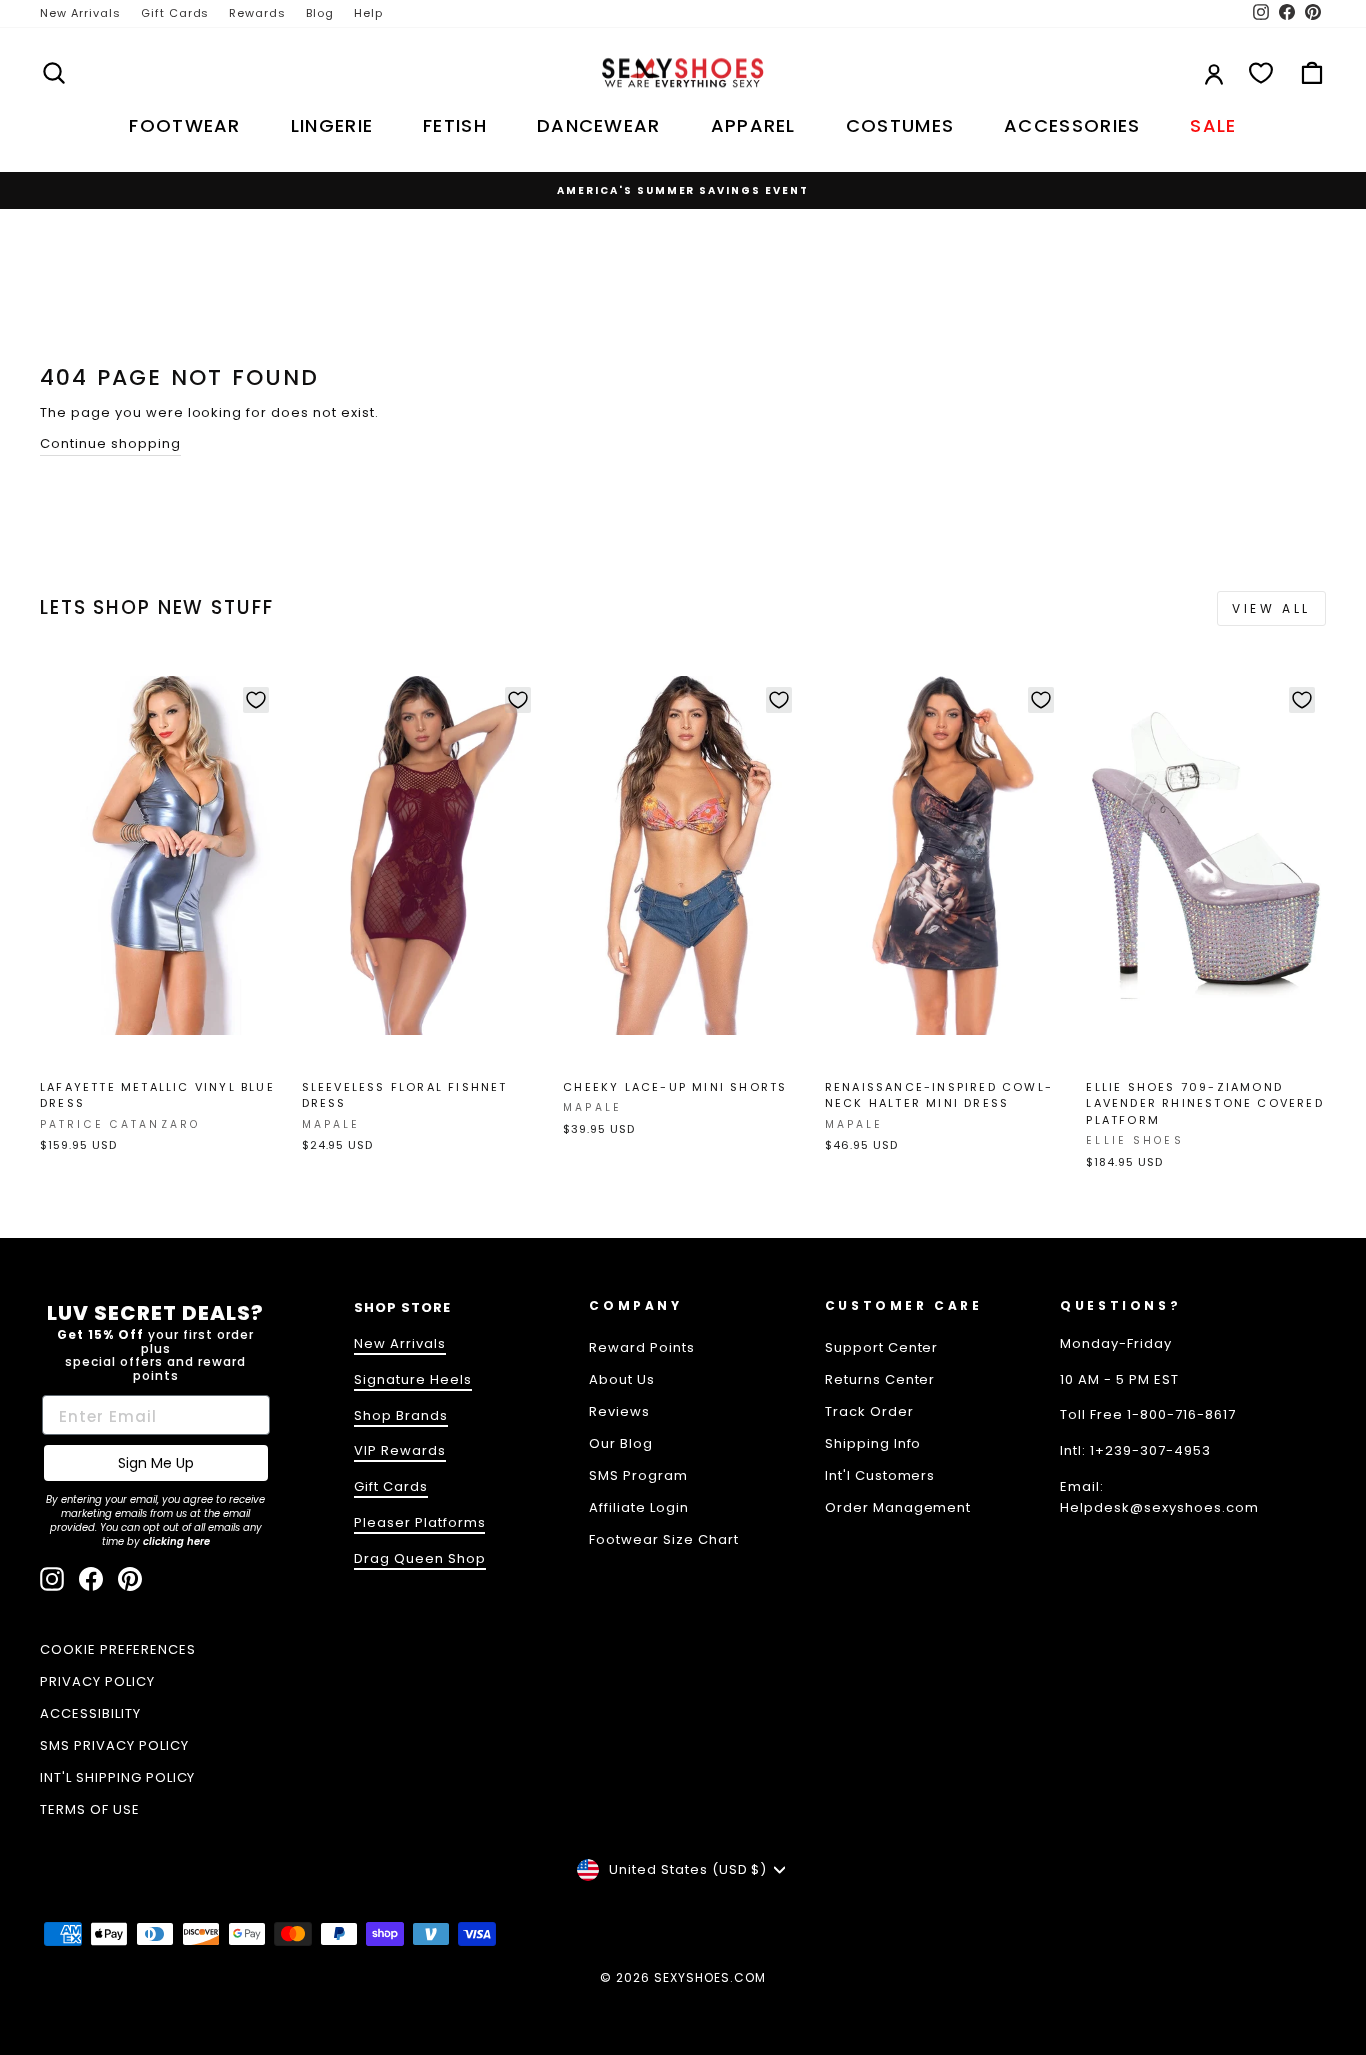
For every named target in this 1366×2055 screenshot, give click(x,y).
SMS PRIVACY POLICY (114, 1745)
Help (368, 13)
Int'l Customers (880, 1475)
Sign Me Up (156, 1463)
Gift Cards (175, 13)
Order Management (898, 1507)
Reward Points (642, 1347)
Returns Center (880, 1379)
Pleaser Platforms (420, 1522)
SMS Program (638, 1475)
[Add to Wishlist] (256, 700)
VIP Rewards (400, 1450)
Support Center (882, 1347)
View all (1271, 608)
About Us (622, 1379)
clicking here (176, 1541)
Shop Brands (401, 1415)
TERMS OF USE (90, 1809)
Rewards (257, 13)
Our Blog (621, 1443)
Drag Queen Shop (420, 1558)
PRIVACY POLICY (97, 1681)
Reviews (619, 1411)
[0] (1261, 73)
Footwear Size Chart (664, 1539)
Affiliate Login (639, 1507)
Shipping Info (873, 1443)
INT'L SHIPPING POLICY (117, 1777)
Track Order (869, 1411)
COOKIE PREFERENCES (118, 1649)
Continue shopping (110, 443)
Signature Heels (413, 1379)
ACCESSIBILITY (90, 1713)
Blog (320, 13)
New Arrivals (80, 13)
